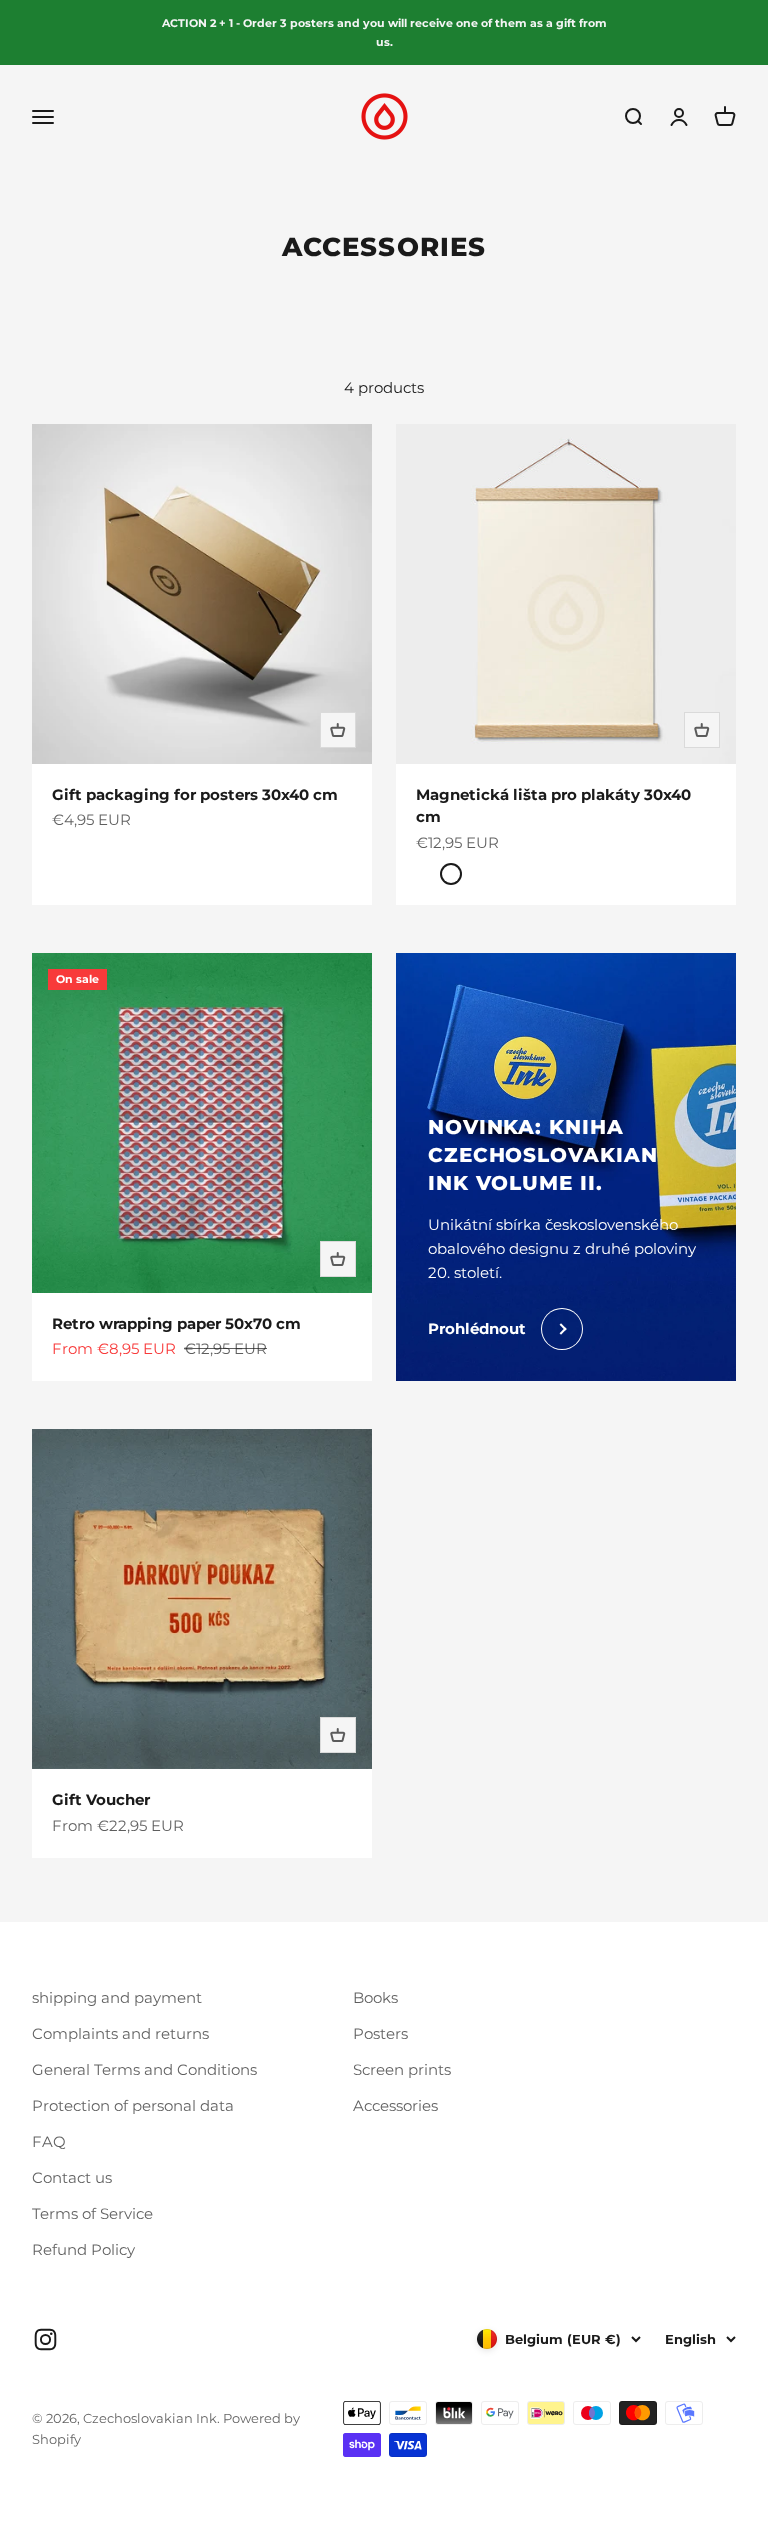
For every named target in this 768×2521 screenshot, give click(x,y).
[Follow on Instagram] (45, 2339)
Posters (380, 2033)
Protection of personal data (133, 2105)
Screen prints (402, 2069)
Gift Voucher (101, 1799)
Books (375, 1997)
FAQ (49, 2141)
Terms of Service (92, 2213)
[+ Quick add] (338, 730)
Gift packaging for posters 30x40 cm (195, 794)
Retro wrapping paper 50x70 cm (176, 1323)
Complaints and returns (120, 2033)
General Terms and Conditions (144, 2069)
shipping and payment (117, 1997)
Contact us (72, 2177)
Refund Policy (83, 2249)
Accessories (395, 2105)
